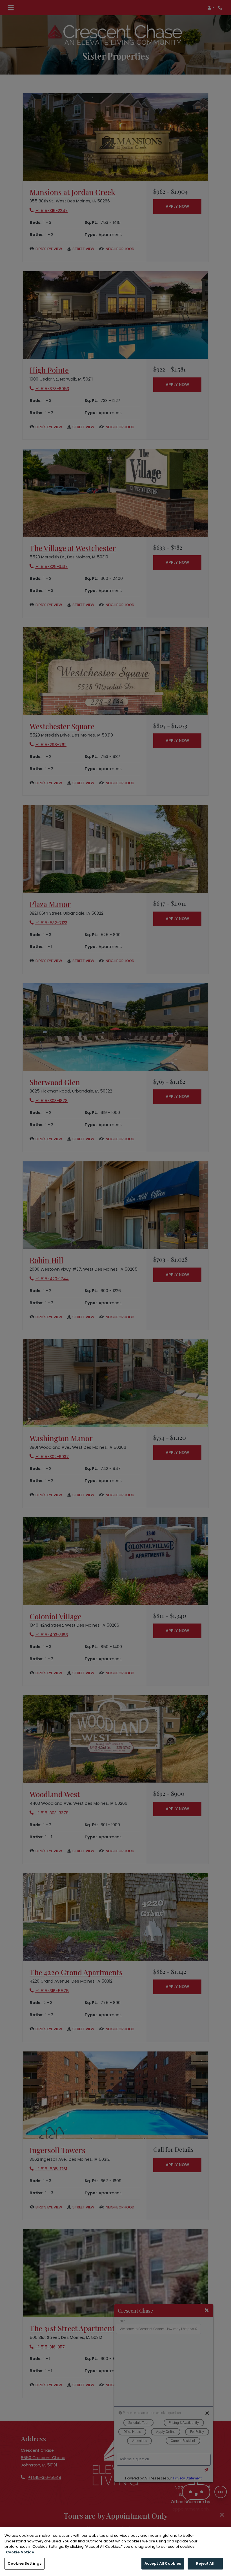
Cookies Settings (25, 2563)
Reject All (205, 2563)
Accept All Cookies (163, 2563)
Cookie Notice (20, 2552)
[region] (115, 2552)
